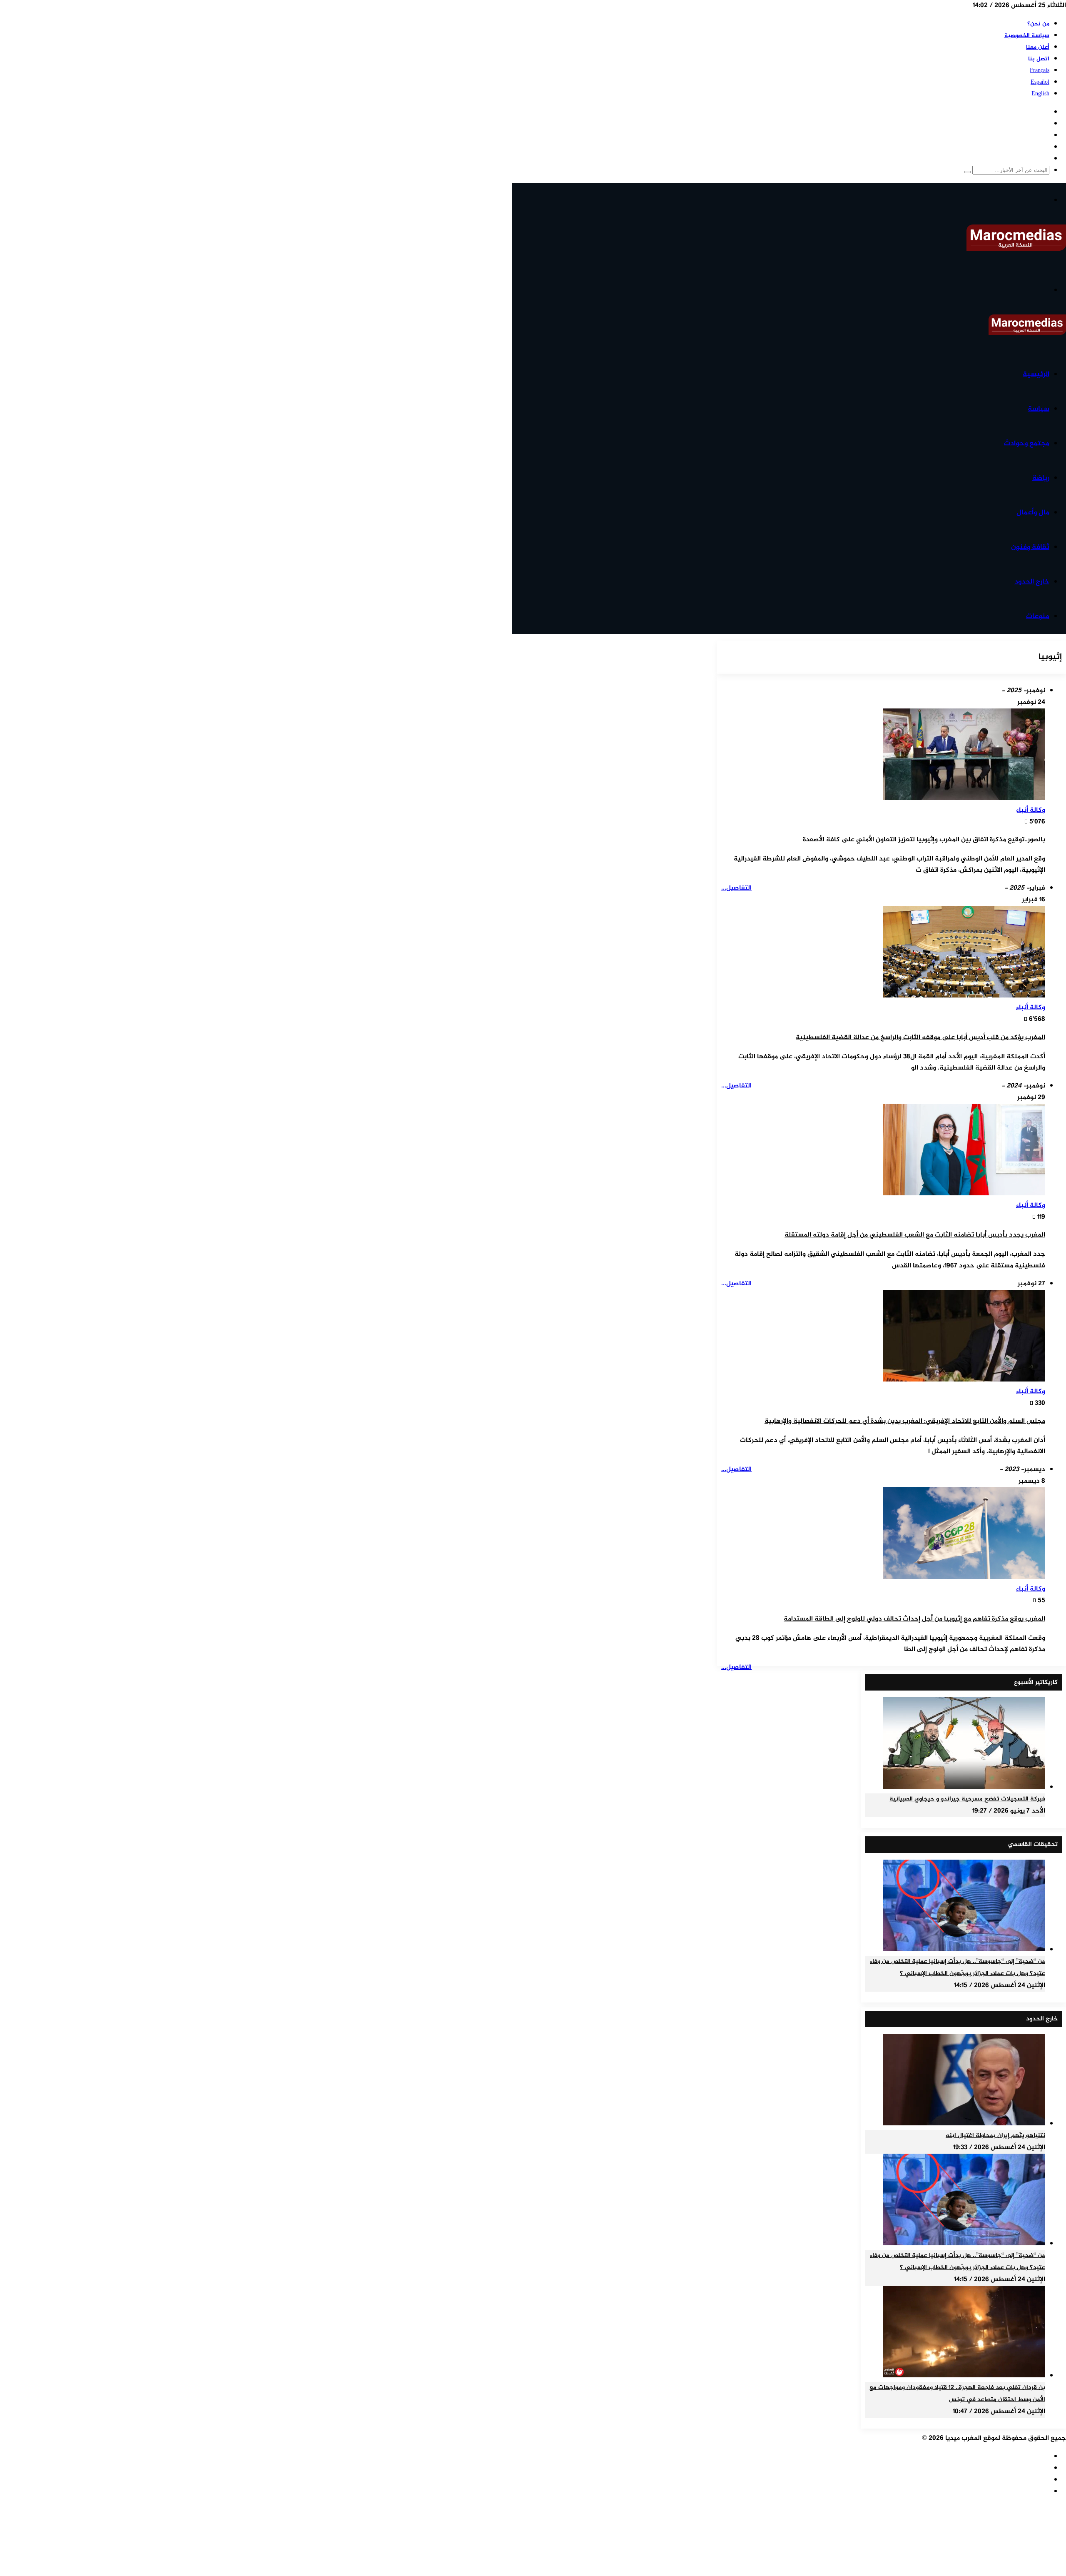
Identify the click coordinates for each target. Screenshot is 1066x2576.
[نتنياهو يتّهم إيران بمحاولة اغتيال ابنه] (964, 2124)
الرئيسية (1036, 374)
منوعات (1038, 616)
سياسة (1039, 409)
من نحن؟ (1038, 24)
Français (1040, 71)
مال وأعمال (1033, 513)
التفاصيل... (736, 888)
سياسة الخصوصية (1027, 36)
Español (1040, 82)
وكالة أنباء (1031, 810)
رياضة (1041, 478)
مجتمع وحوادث (1027, 444)
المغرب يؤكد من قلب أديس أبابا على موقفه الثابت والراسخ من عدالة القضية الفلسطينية (920, 1038)
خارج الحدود (1032, 582)
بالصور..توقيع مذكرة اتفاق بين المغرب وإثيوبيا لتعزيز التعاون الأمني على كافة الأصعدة (924, 840)
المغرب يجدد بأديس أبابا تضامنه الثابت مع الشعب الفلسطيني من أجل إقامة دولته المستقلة (915, 1235)
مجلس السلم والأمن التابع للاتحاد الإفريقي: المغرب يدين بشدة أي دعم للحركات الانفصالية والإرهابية (905, 1421)
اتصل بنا (1039, 59)
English (1040, 94)
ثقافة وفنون (1030, 547)
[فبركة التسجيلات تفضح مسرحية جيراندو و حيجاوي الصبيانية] (964, 1787)
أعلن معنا (1038, 47)
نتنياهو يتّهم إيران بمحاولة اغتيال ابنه (995, 2136)
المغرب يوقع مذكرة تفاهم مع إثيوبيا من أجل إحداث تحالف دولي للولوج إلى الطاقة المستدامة (914, 1619)
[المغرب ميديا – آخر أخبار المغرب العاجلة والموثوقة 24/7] (1016, 249)
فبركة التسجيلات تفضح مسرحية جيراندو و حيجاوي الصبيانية (967, 1799)
